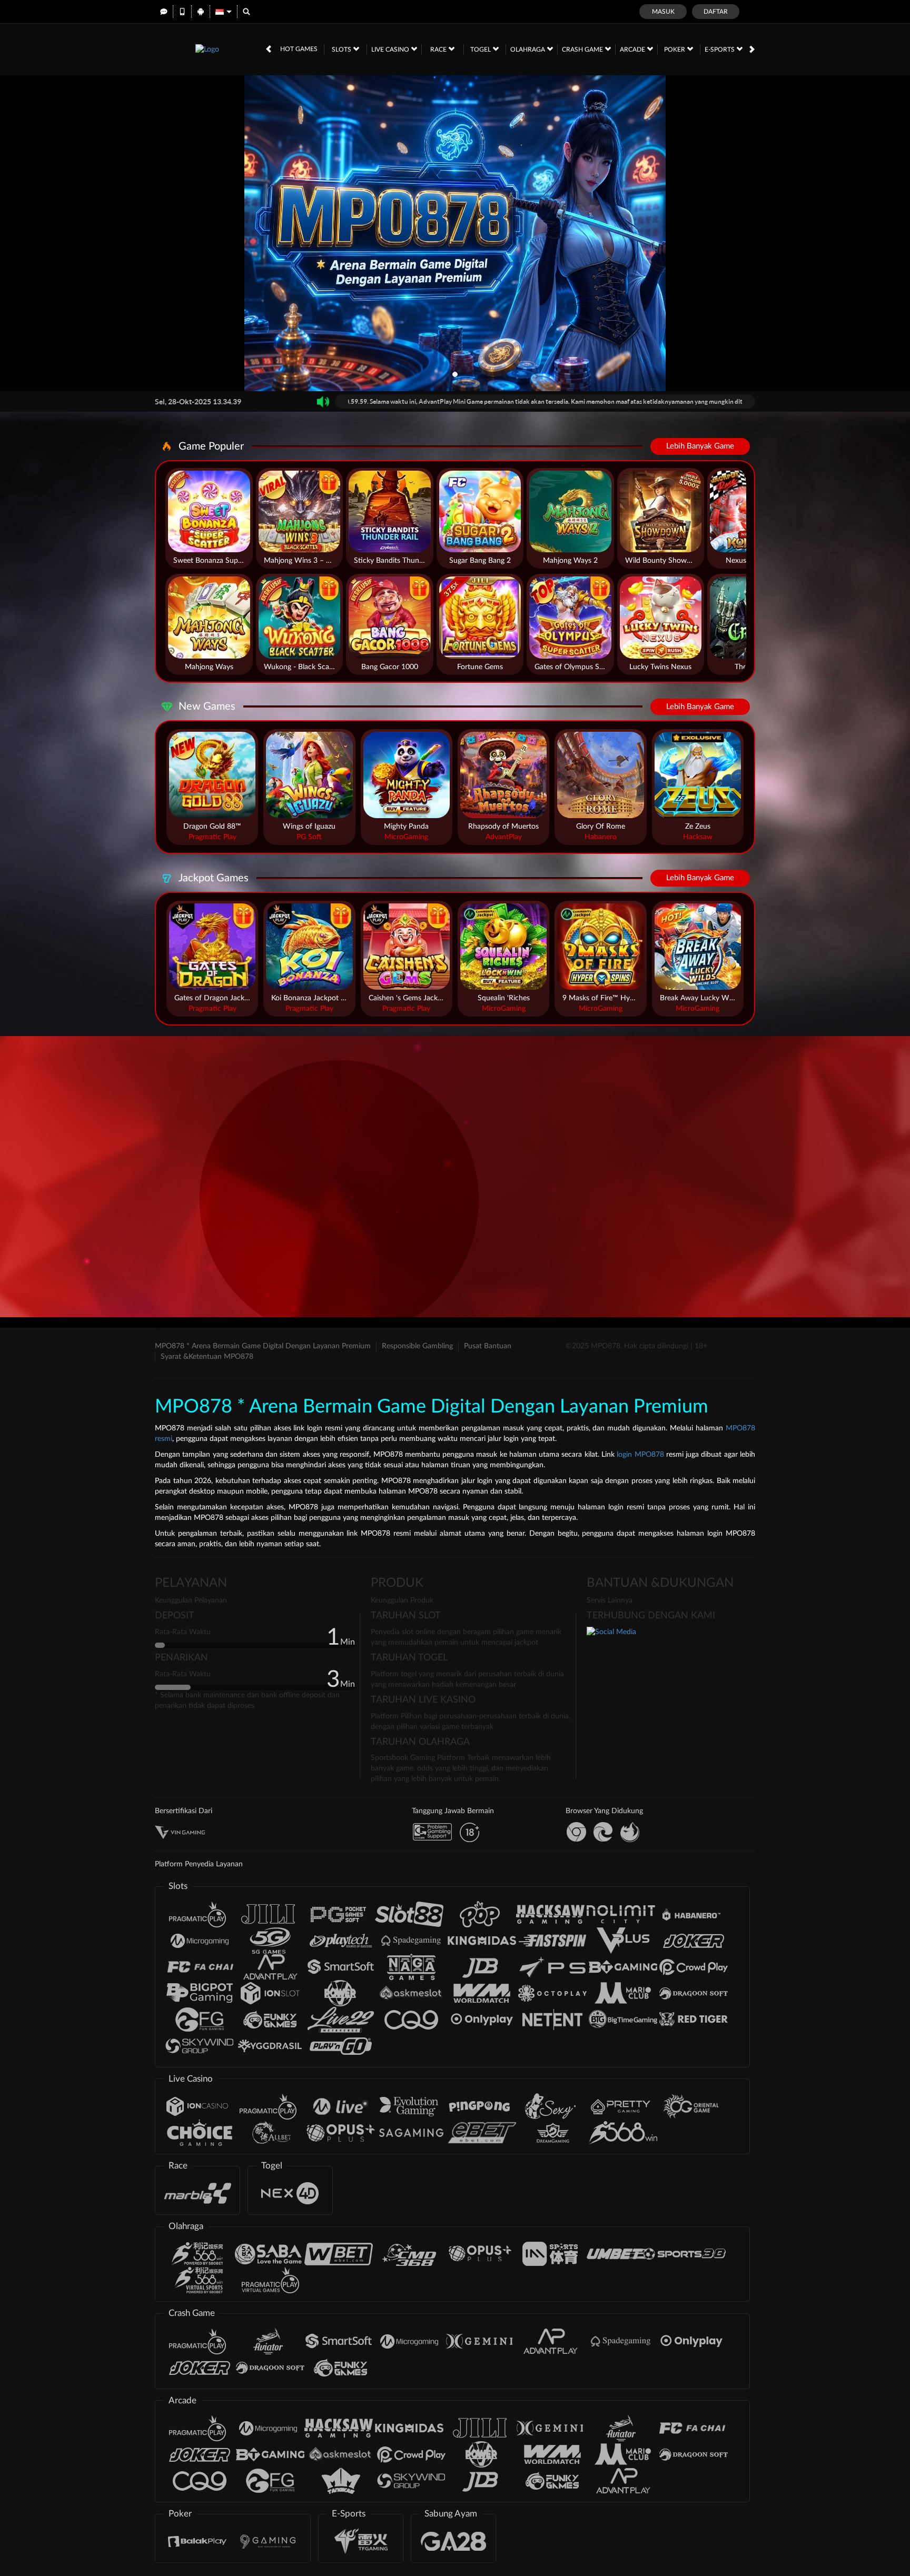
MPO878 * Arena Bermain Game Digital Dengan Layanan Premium (263, 1346)
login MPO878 (640, 1455)
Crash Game (583, 49)
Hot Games (299, 49)
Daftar (716, 12)
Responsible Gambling (417, 1346)
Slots (342, 49)
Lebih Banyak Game (700, 446)
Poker (675, 49)
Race (439, 49)
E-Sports (720, 49)
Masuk (663, 12)
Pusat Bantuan (488, 1346)
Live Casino (391, 49)
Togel (481, 49)
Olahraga (528, 49)
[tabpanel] (455, 233)
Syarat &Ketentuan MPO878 (207, 1357)
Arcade (633, 49)
